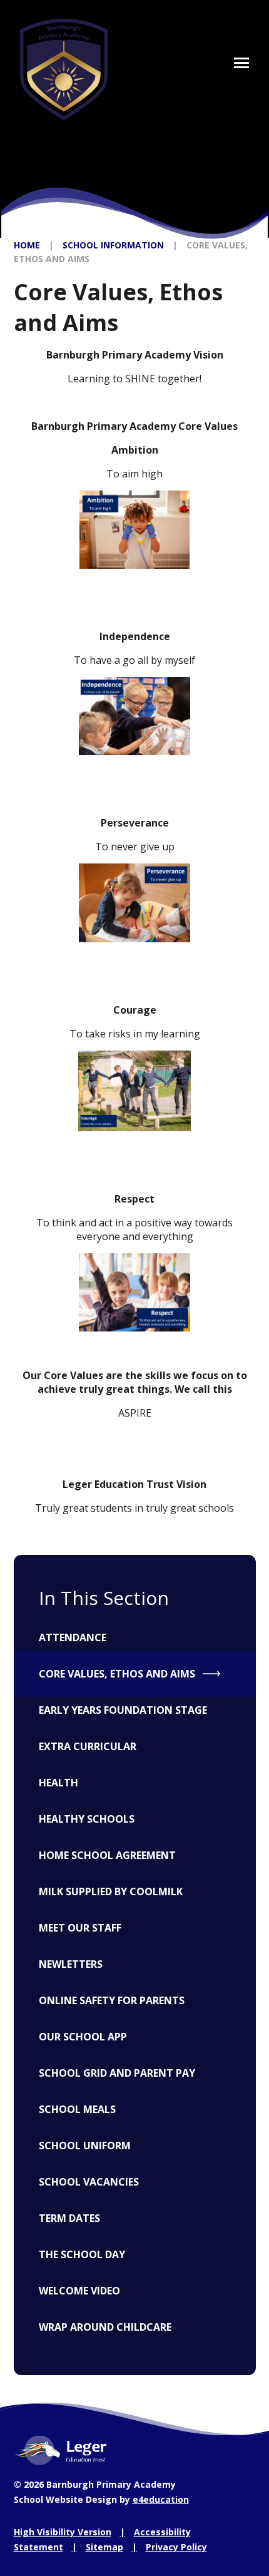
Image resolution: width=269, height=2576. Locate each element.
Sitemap (104, 2547)
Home (27, 245)
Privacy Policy (176, 2547)
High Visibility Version (63, 2532)
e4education (161, 2499)
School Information (113, 245)
